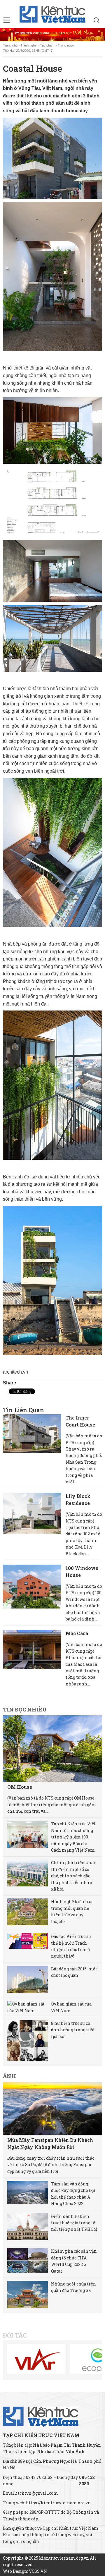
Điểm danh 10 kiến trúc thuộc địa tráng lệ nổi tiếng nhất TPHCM (74, 2223)
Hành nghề (29, 45)
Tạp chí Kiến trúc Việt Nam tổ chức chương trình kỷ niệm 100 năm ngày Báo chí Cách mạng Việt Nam (73, 1837)
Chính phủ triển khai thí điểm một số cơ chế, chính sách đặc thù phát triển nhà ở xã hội (73, 1876)
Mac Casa (77, 1633)
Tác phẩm (47, 45)
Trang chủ (10, 45)
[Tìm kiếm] (97, 21)
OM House (20, 1787)
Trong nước (66, 45)
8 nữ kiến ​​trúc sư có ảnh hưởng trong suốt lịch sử (73, 2030)
